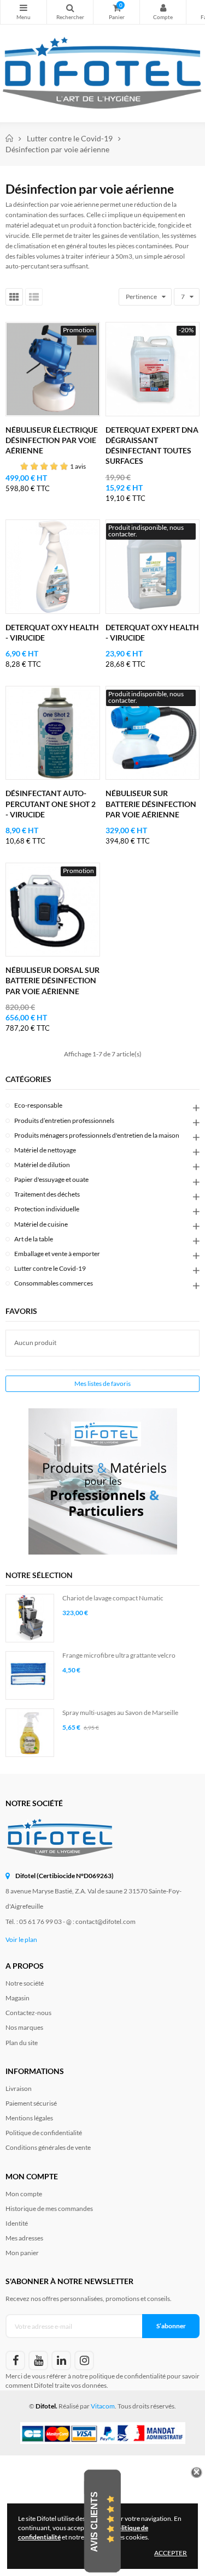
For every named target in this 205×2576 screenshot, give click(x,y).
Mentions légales (29, 2118)
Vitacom (103, 2406)
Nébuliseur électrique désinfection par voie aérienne (52, 440)
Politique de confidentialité (44, 2133)
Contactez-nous (28, 2013)
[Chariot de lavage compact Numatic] (30, 1618)
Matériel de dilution (42, 1165)
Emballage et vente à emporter (57, 1254)
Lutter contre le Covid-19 (50, 1268)
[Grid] (14, 297)
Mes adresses (24, 2238)
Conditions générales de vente (48, 2147)
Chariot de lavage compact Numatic (113, 1598)
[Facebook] (15, 2360)
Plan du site (22, 2043)
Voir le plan (21, 1940)
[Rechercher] (70, 12)
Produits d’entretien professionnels (64, 1120)
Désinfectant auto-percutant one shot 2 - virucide (51, 803)
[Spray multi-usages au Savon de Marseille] (30, 1733)
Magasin (17, 1998)
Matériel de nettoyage (45, 1150)
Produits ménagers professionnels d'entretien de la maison (97, 1135)
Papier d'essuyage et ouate (51, 1179)
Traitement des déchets (47, 1194)
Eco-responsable (38, 1105)
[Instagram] (84, 2360)
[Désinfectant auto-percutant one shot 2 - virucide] (53, 733)
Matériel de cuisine (41, 1224)
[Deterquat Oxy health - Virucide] (53, 567)
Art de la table (34, 1239)
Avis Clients (94, 2521)
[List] (34, 297)
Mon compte (163, 12)
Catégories (28, 1079)
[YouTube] (38, 2360)
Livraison (19, 2088)
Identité (17, 2223)
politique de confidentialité (127, 2376)
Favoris (21, 1311)
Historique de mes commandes (49, 2209)
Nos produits (24, 12)
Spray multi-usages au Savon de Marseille (120, 1713)
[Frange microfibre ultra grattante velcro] (30, 1675)
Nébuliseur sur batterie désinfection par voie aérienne (151, 803)
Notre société (25, 1983)
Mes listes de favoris (102, 1383)
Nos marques (24, 2027)
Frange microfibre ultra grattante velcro (119, 1655)
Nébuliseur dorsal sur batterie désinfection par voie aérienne (52, 980)
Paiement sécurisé (31, 2103)
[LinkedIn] (61, 2360)
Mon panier (22, 2253)
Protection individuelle (47, 1209)
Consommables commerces (54, 1283)
